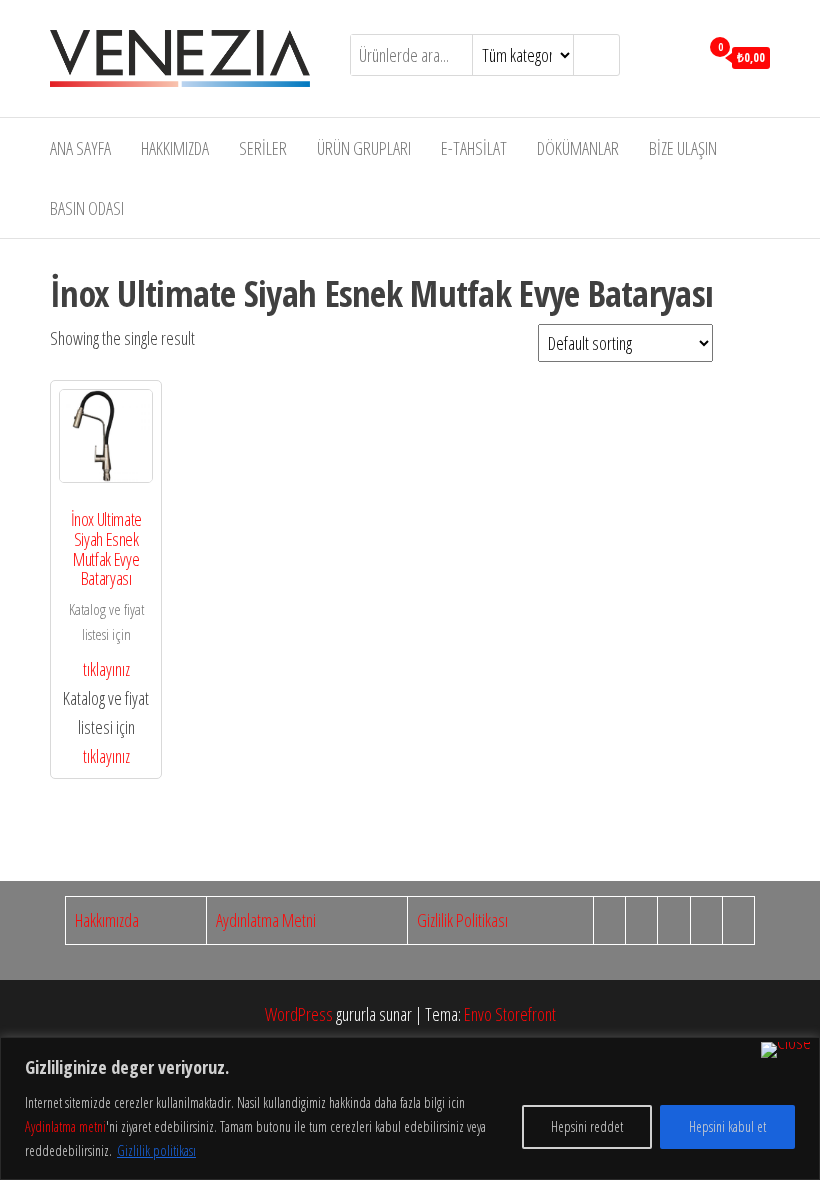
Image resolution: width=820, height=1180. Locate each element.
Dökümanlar (578, 148)
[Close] (786, 1050)
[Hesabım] (678, 56)
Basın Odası (87, 208)
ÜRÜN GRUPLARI (364, 148)
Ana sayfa (80, 148)
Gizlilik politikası (156, 1150)
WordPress (299, 1014)
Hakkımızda (175, 148)
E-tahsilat (474, 148)
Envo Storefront (510, 1014)
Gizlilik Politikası (462, 920)
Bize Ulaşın (683, 148)
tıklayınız (106, 669)
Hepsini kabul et (727, 1126)
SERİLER (263, 148)
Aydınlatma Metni (266, 920)
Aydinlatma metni (65, 1126)
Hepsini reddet (587, 1126)
